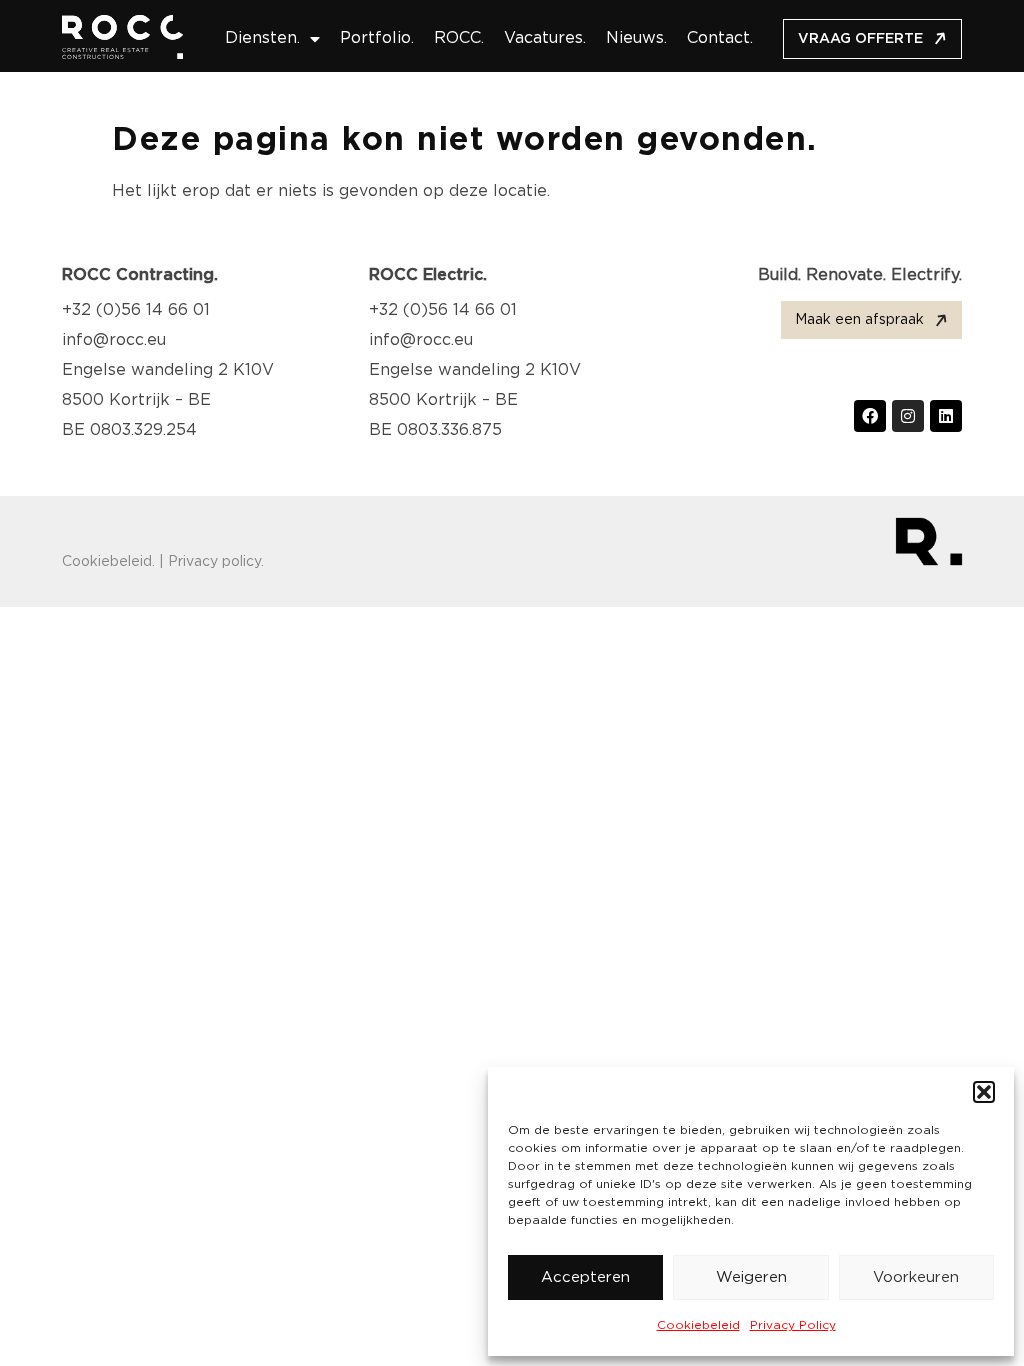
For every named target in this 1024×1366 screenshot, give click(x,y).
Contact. (720, 38)
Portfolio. (377, 38)
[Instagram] (908, 416)
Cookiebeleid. (108, 562)
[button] (984, 1092)
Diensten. (262, 38)
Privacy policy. (216, 562)
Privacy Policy (793, 1325)
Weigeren (751, 1277)
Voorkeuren (916, 1277)
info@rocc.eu (114, 340)
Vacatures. (545, 38)
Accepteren (585, 1277)
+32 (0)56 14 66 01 (136, 310)
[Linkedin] (946, 416)
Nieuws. (636, 38)
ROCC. (459, 38)
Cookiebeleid (698, 1325)
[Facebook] (870, 416)
